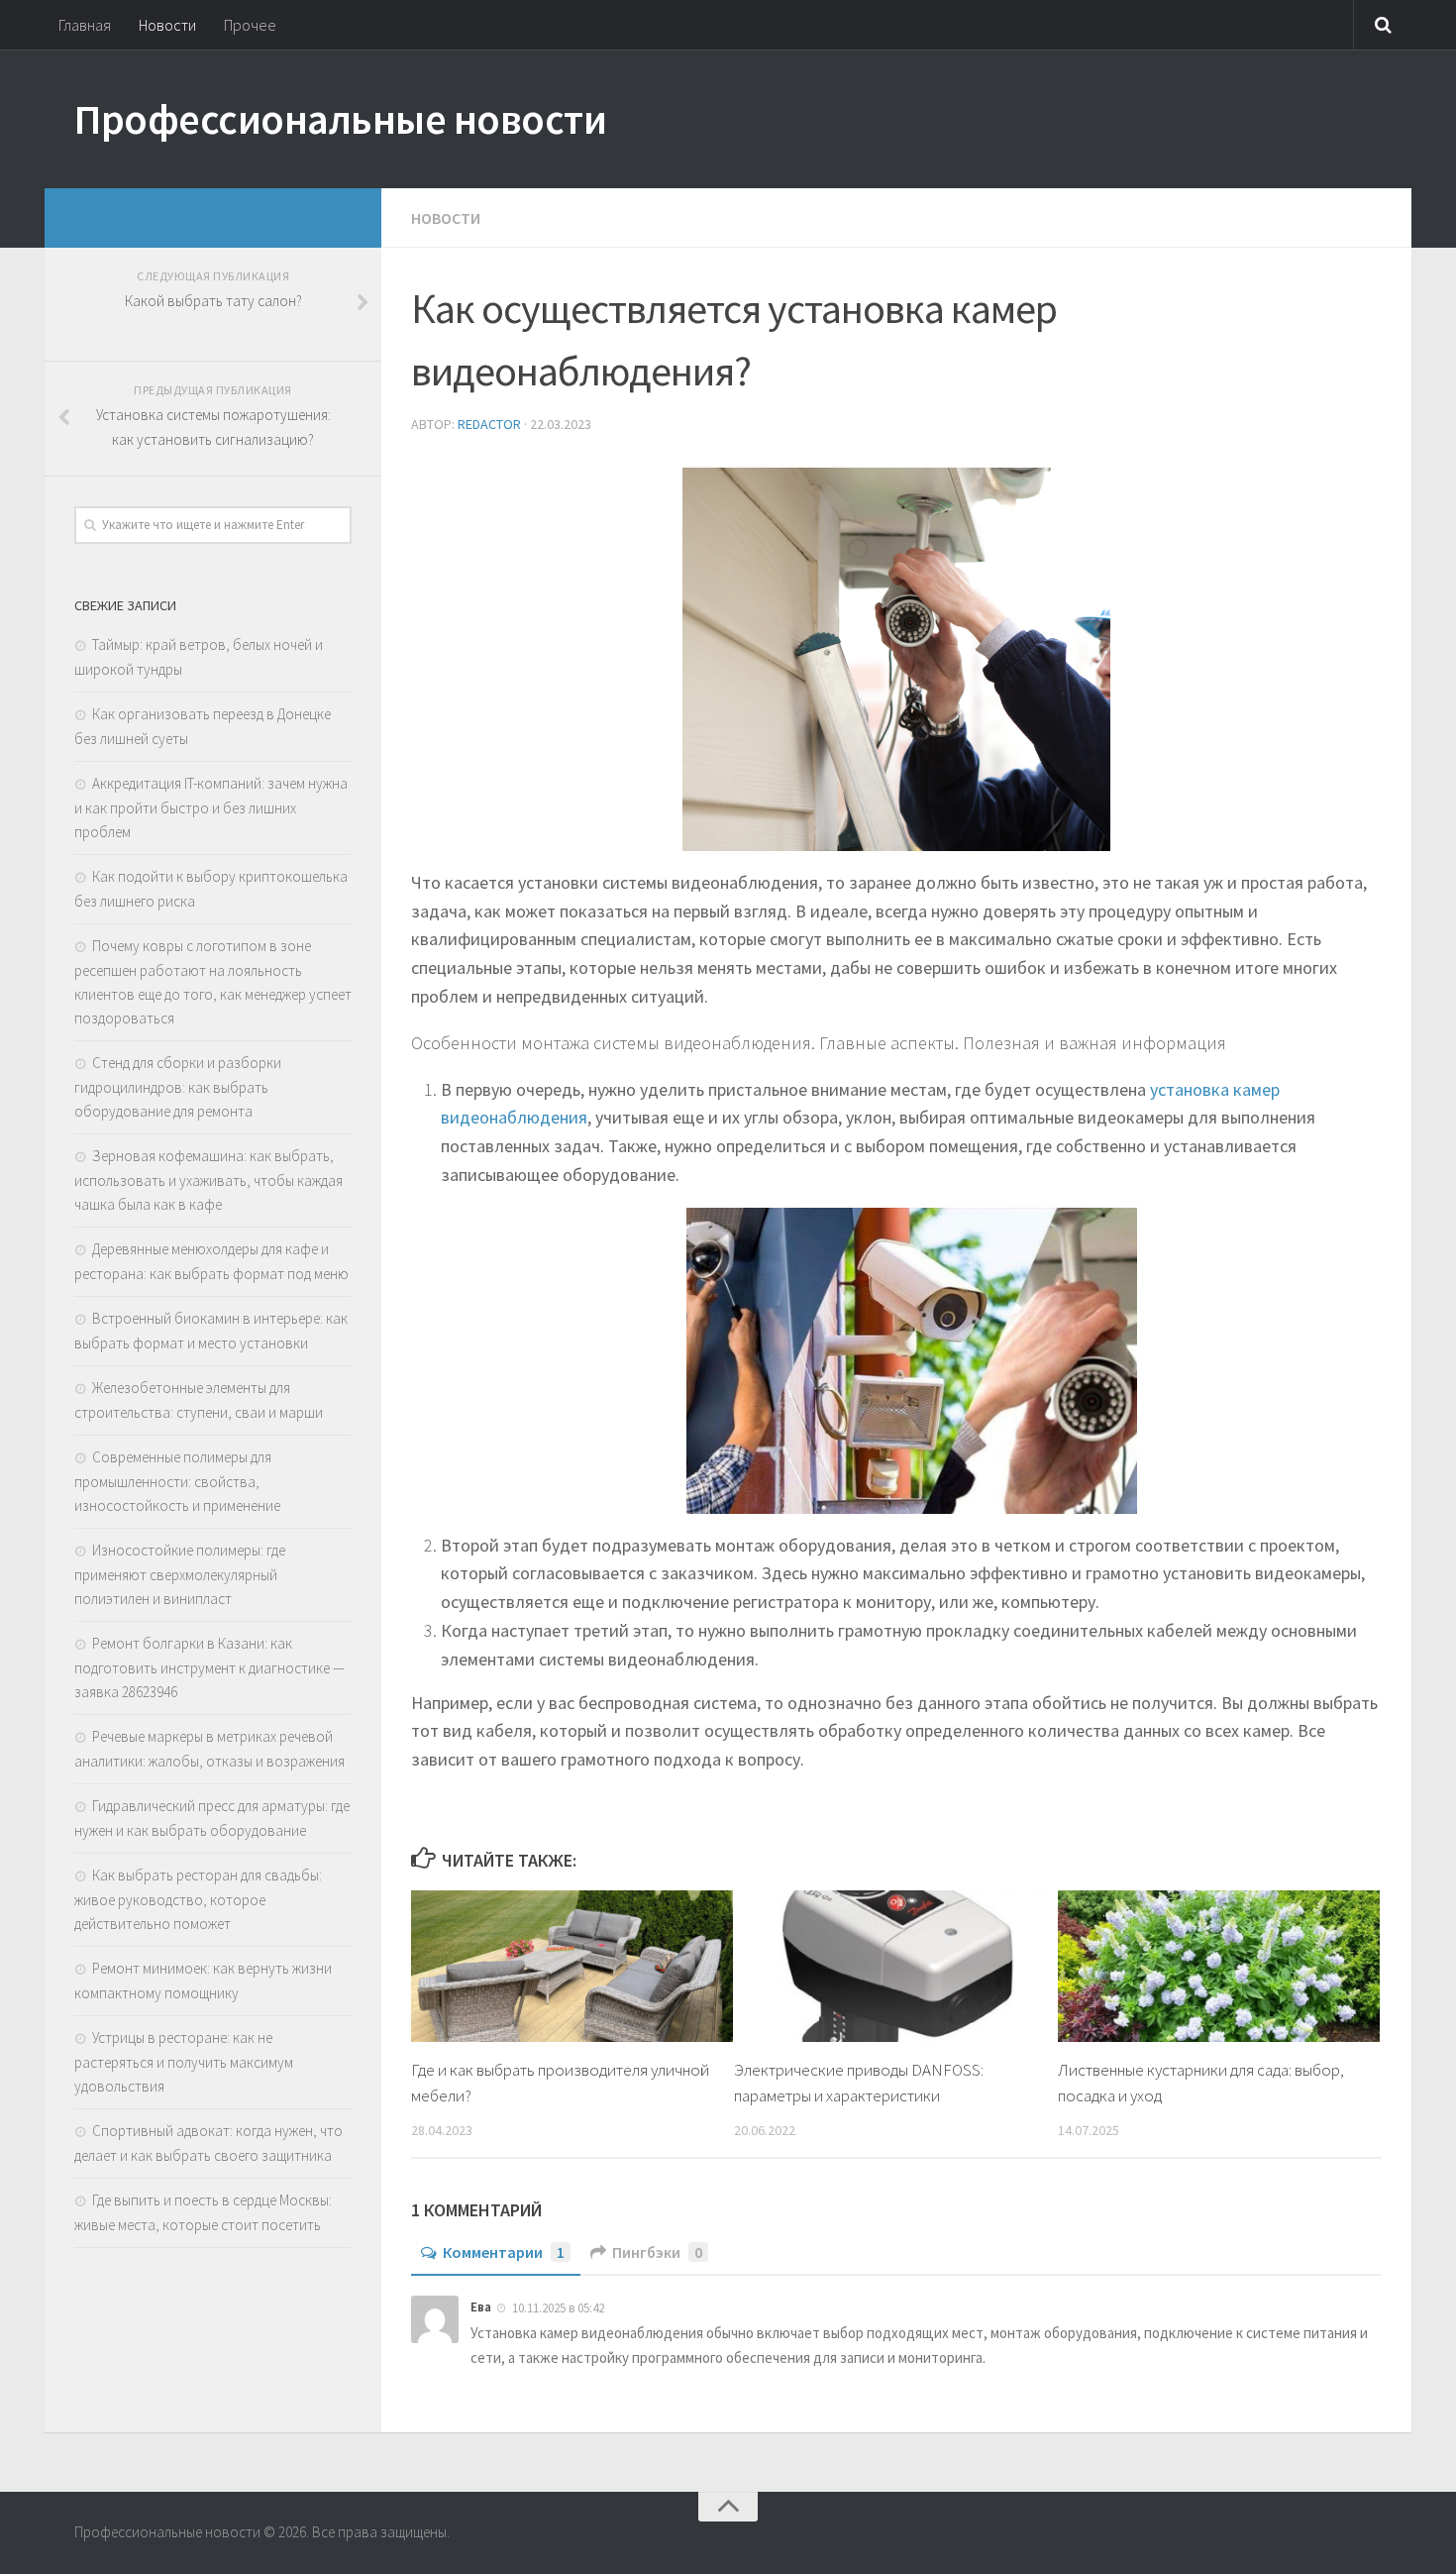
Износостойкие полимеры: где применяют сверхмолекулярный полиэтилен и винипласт (180, 1574)
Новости (167, 25)
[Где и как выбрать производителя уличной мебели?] (572, 1966)
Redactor (489, 424)
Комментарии (504, 2252)
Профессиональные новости (340, 119)
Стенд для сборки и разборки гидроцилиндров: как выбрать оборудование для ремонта (178, 1087)
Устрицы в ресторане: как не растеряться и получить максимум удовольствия (184, 2062)
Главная (85, 25)
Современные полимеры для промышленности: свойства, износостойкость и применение (177, 1481)
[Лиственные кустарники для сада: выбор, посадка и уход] (1219, 1966)
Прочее (250, 25)
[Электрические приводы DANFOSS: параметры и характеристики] (895, 1966)
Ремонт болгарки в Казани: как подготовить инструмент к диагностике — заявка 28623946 (209, 1667)
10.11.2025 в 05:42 (558, 2307)
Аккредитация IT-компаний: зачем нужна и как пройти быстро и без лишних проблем (211, 807)
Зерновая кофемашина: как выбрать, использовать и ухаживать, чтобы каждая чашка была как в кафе (208, 1180)
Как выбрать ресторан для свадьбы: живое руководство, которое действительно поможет (198, 1899)
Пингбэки (657, 2252)
